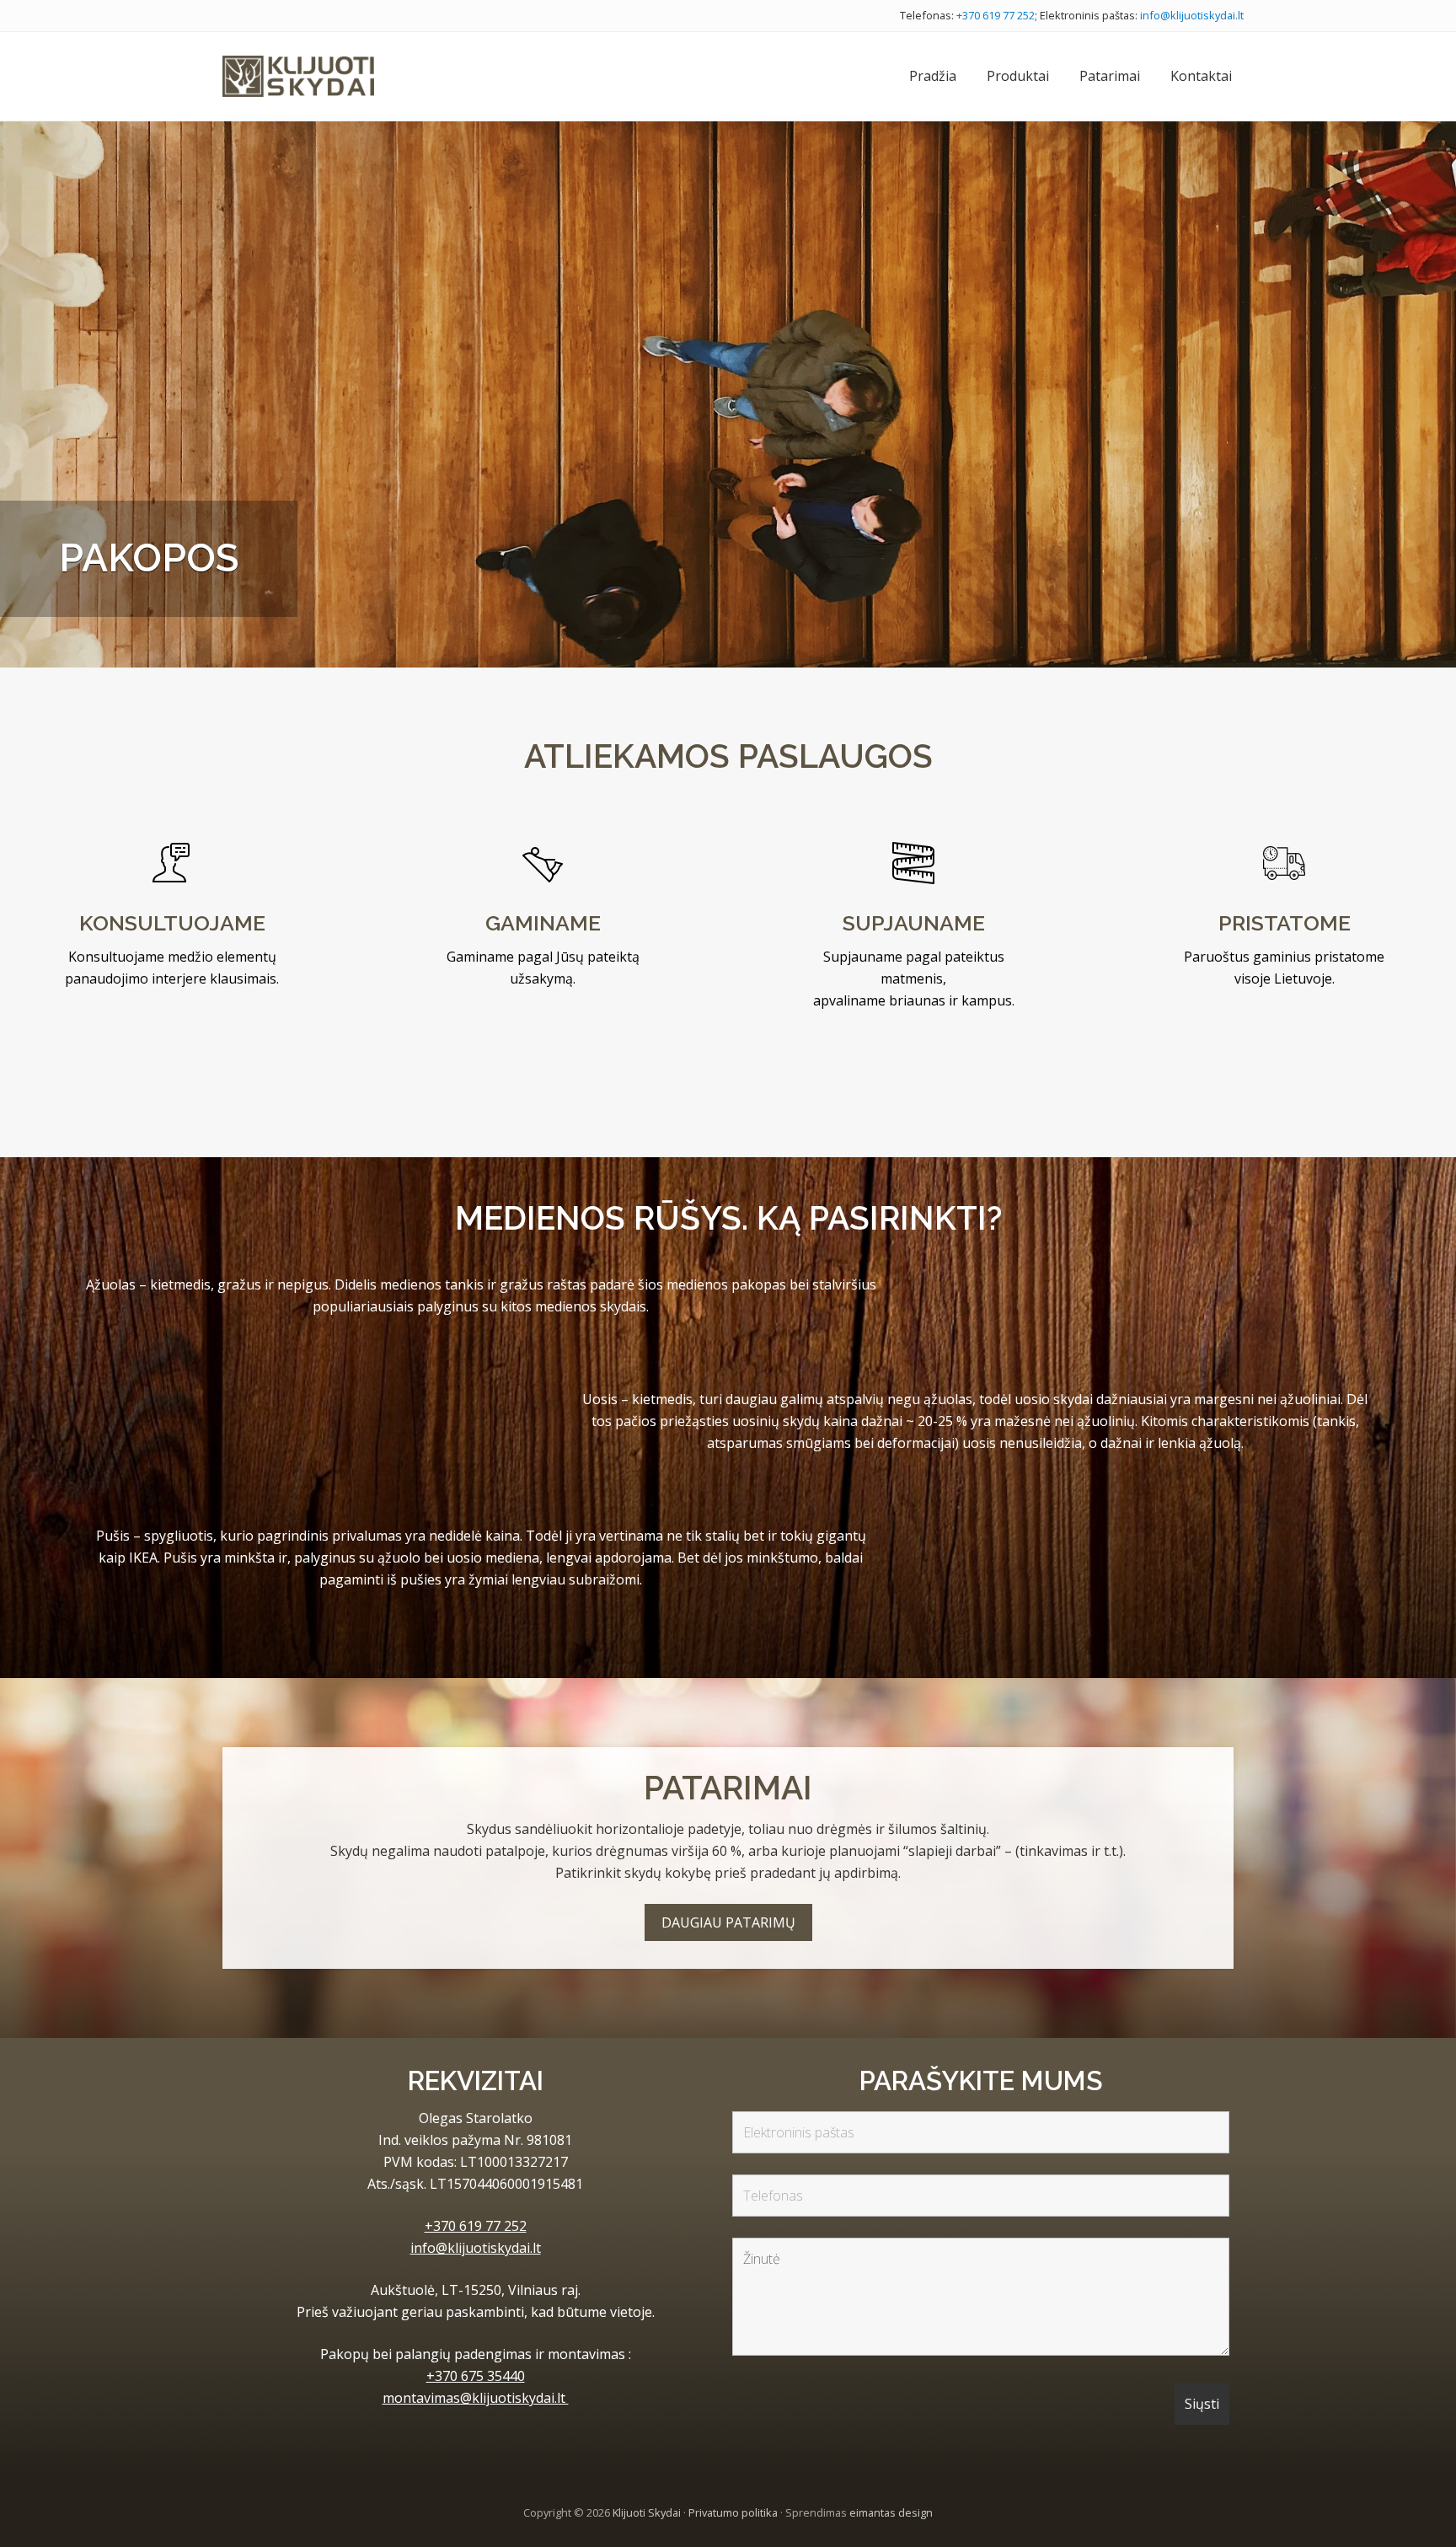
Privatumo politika (733, 2512)
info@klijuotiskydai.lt (1192, 15)
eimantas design (891, 2512)
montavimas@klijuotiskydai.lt (476, 2398)
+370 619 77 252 (996, 15)
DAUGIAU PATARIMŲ (728, 1922)
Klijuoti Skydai (647, 2512)
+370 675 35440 (476, 2376)
